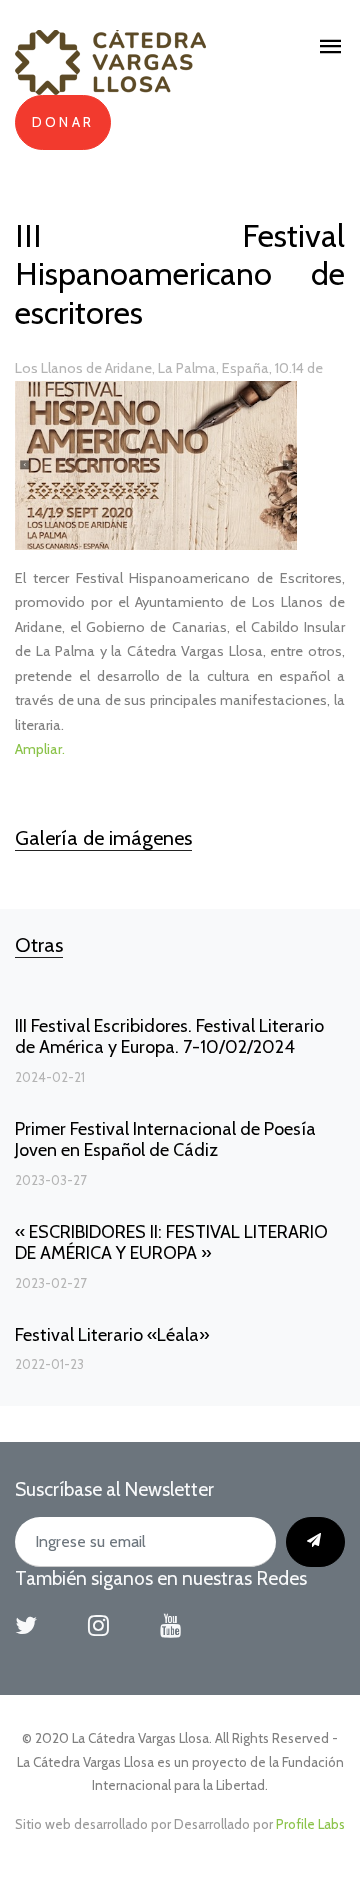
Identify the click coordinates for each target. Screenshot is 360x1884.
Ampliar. (40, 749)
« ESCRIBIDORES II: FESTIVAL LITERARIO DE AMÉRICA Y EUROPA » (171, 1243)
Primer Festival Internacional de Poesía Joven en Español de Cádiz (165, 1140)
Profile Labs (310, 1824)
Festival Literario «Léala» (112, 1335)
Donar (63, 122)
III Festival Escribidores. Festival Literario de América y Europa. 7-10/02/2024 (169, 1037)
